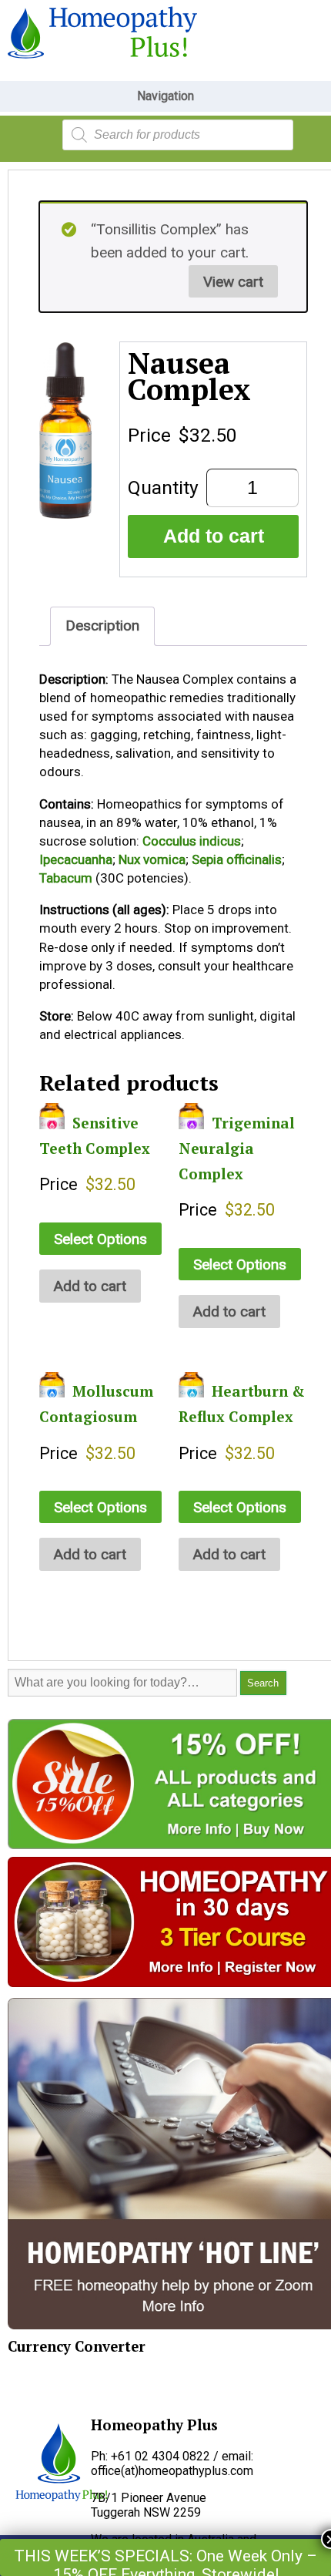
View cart (233, 282)
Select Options (100, 1239)
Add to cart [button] (90, 1286)
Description (102, 626)
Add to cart (214, 536)
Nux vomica (152, 859)
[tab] (102, 626)
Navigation (165, 96)
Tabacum (66, 878)
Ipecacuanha (76, 859)
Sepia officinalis (237, 859)
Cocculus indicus (192, 841)
